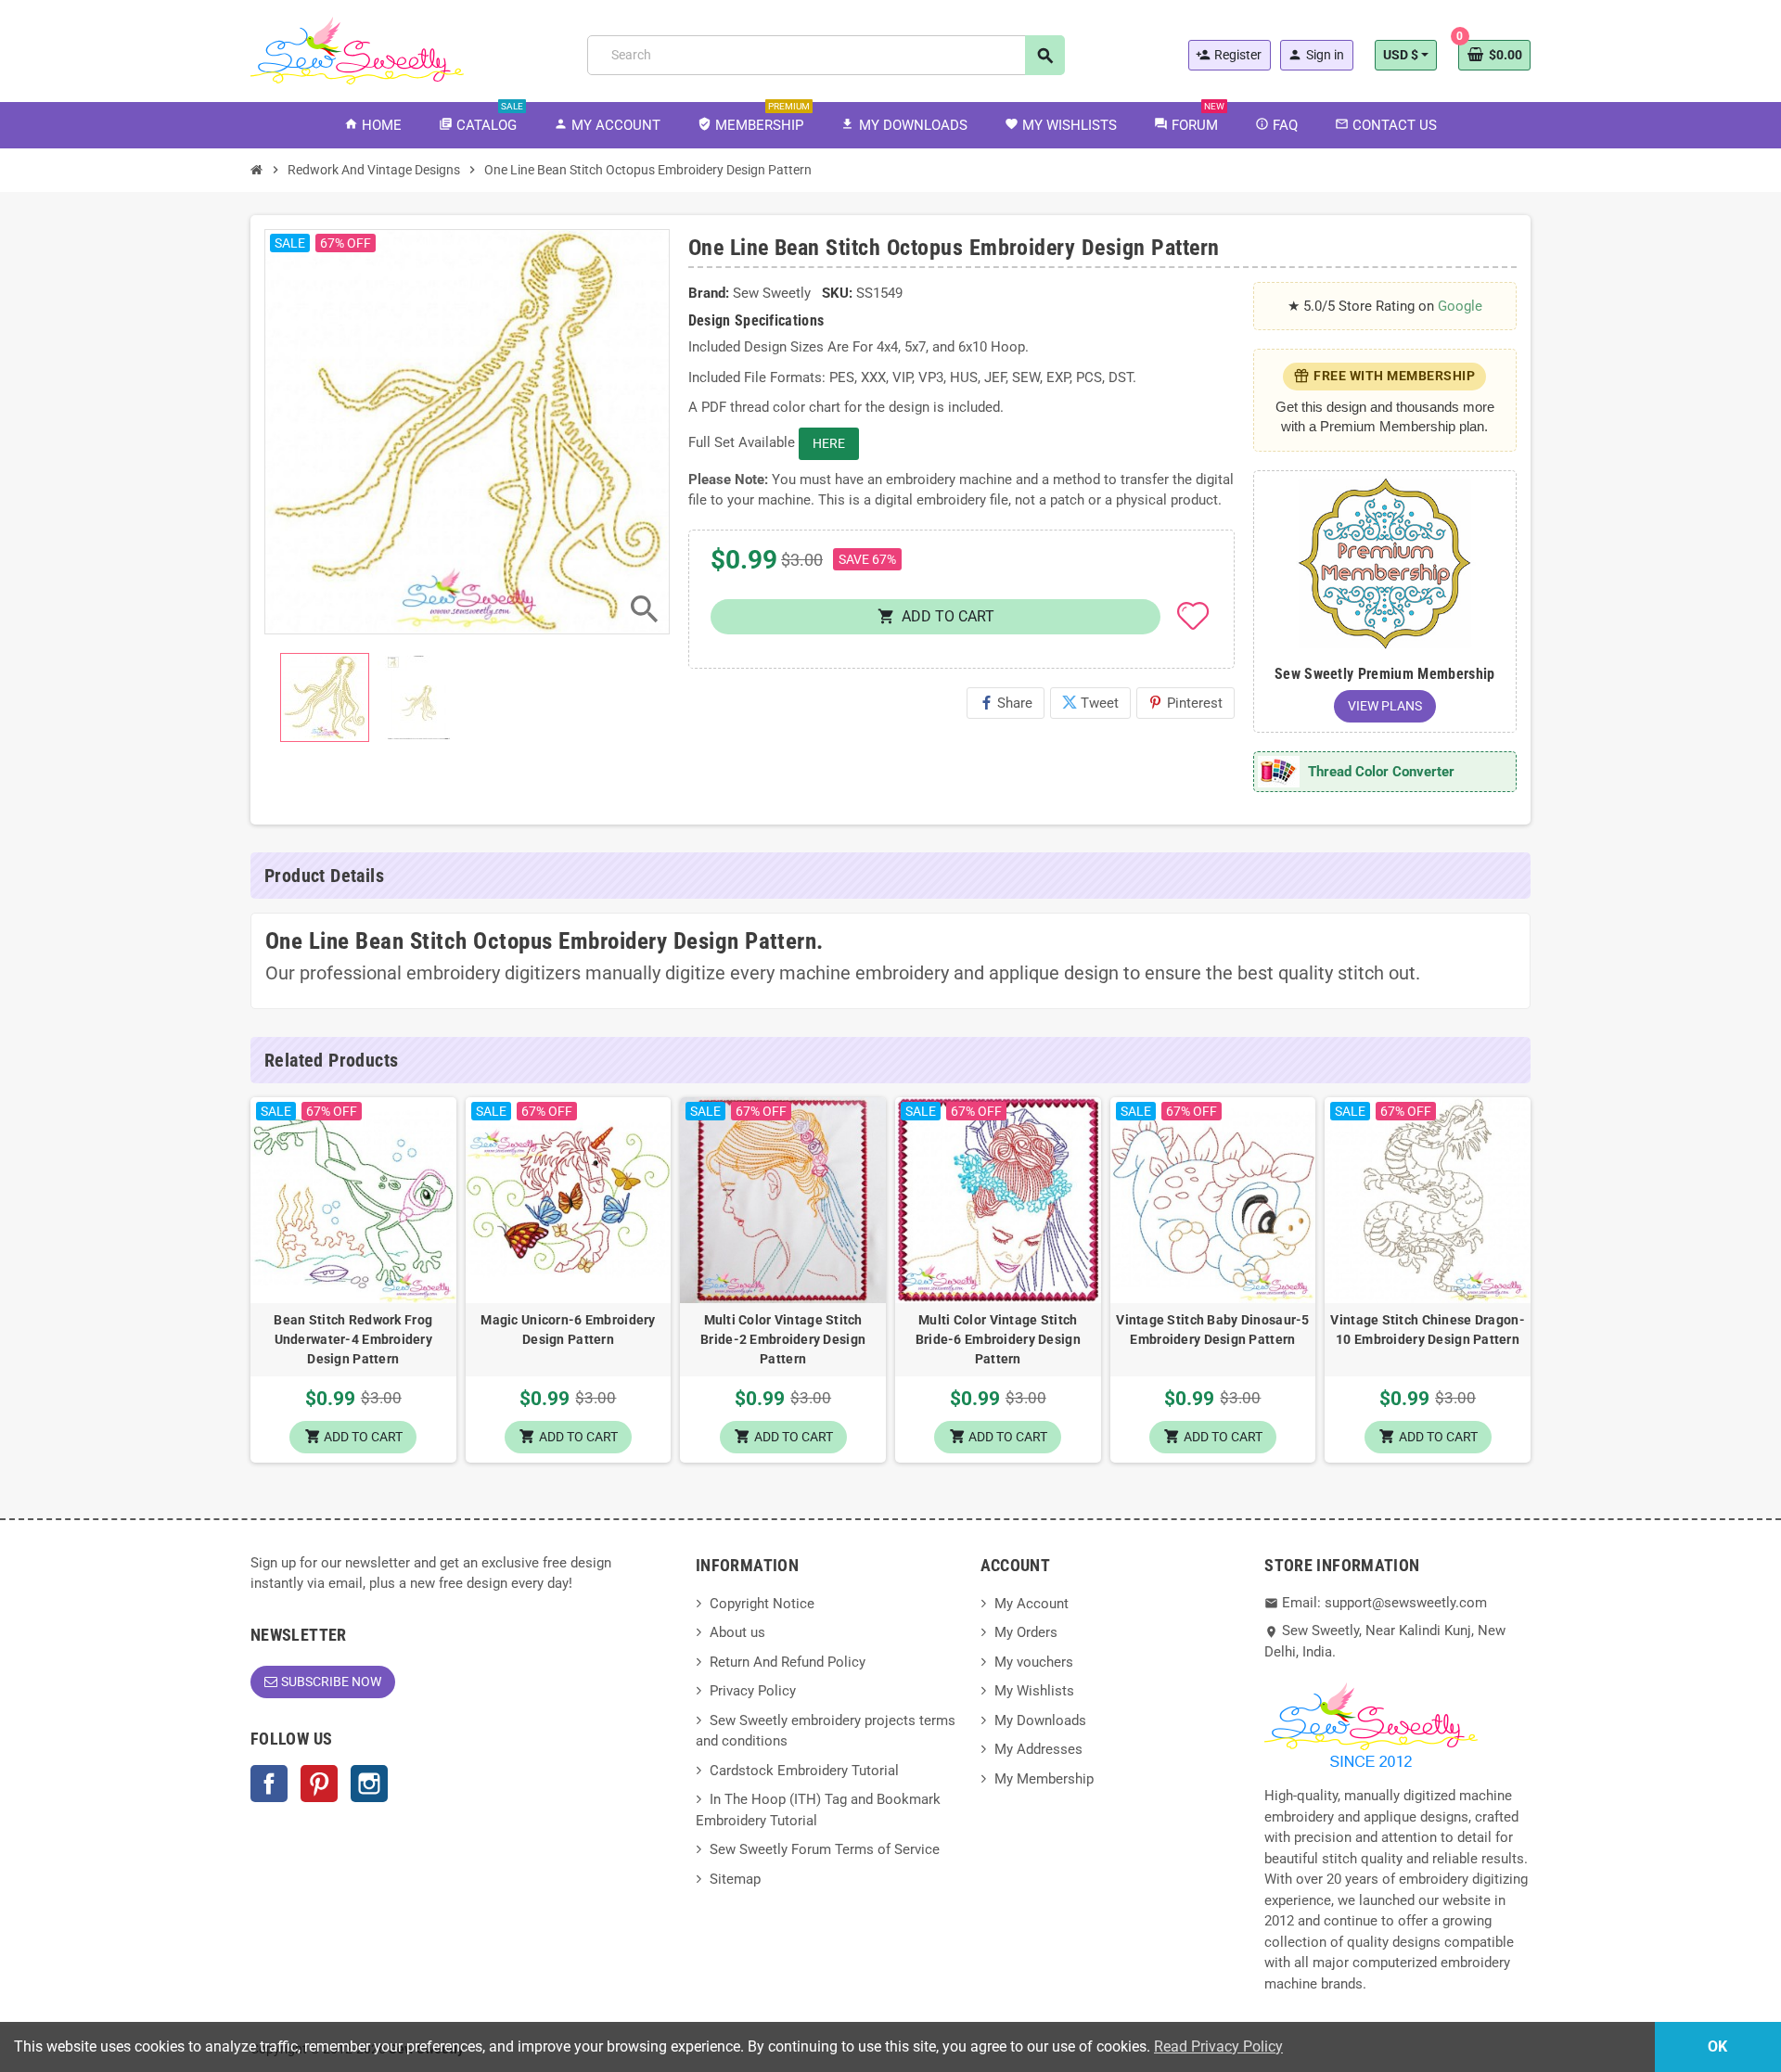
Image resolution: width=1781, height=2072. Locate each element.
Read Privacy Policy (1218, 2046)
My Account (1031, 1604)
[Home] (257, 170)
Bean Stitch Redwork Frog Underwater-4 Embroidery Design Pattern (353, 1339)
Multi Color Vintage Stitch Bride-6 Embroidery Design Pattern (998, 1339)
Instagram (369, 1784)
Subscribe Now (331, 1682)
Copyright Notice (762, 1604)
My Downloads (1040, 1720)
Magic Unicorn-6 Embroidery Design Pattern (568, 1330)
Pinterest (1185, 703)
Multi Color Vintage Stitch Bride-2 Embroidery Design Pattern (783, 1339)
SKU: (837, 293)
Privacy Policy (753, 1691)
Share (1006, 703)
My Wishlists (1034, 1691)
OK (1717, 2046)
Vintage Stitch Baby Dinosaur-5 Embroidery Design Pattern (1212, 1330)
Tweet (1090, 703)
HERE (829, 443)
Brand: (709, 293)
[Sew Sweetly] (357, 49)
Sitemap (735, 1879)
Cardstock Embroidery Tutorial (804, 1771)
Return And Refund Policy (788, 1662)
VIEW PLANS (1385, 706)
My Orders (1026, 1632)
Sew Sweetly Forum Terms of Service (825, 1849)
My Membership (1044, 1779)
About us (737, 1632)
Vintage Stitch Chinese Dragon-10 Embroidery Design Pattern (1427, 1330)
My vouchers (1034, 1662)
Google (1460, 306)
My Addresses (1038, 1749)
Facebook (269, 1784)
